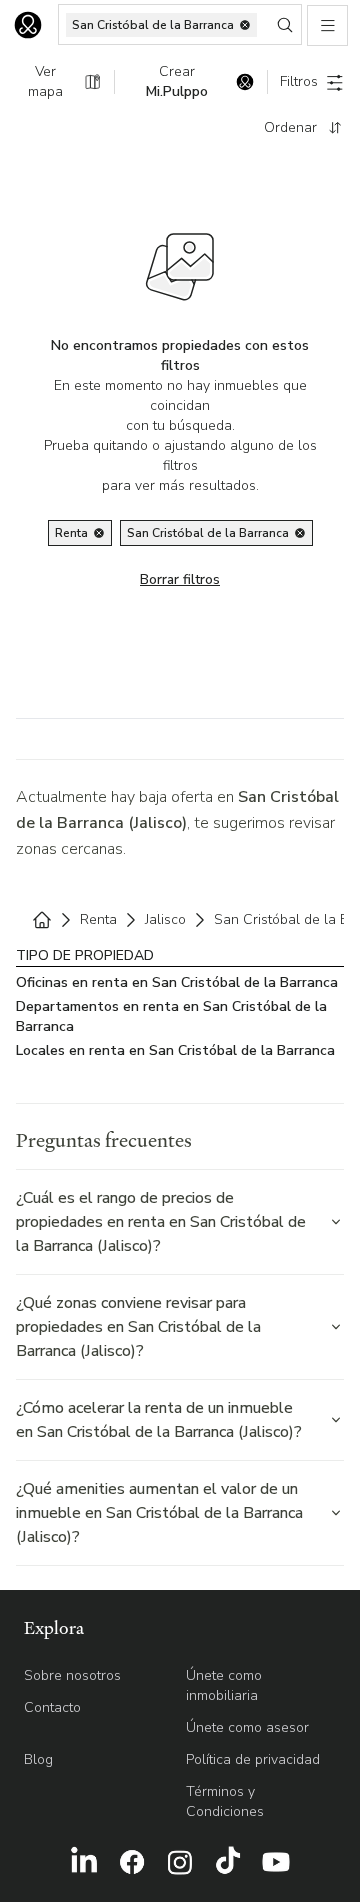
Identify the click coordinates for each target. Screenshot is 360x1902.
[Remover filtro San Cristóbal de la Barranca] (299, 533)
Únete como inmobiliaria (224, 1685)
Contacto (52, 1707)
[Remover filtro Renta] (98, 533)
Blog (38, 1759)
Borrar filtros (180, 579)
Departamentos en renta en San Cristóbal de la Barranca (171, 1016)
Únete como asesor (247, 1727)
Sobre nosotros (72, 1675)
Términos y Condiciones (225, 1801)
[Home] (42, 920)
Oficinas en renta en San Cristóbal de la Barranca (177, 982)
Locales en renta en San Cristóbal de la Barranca (175, 1050)
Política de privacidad (253, 1759)
